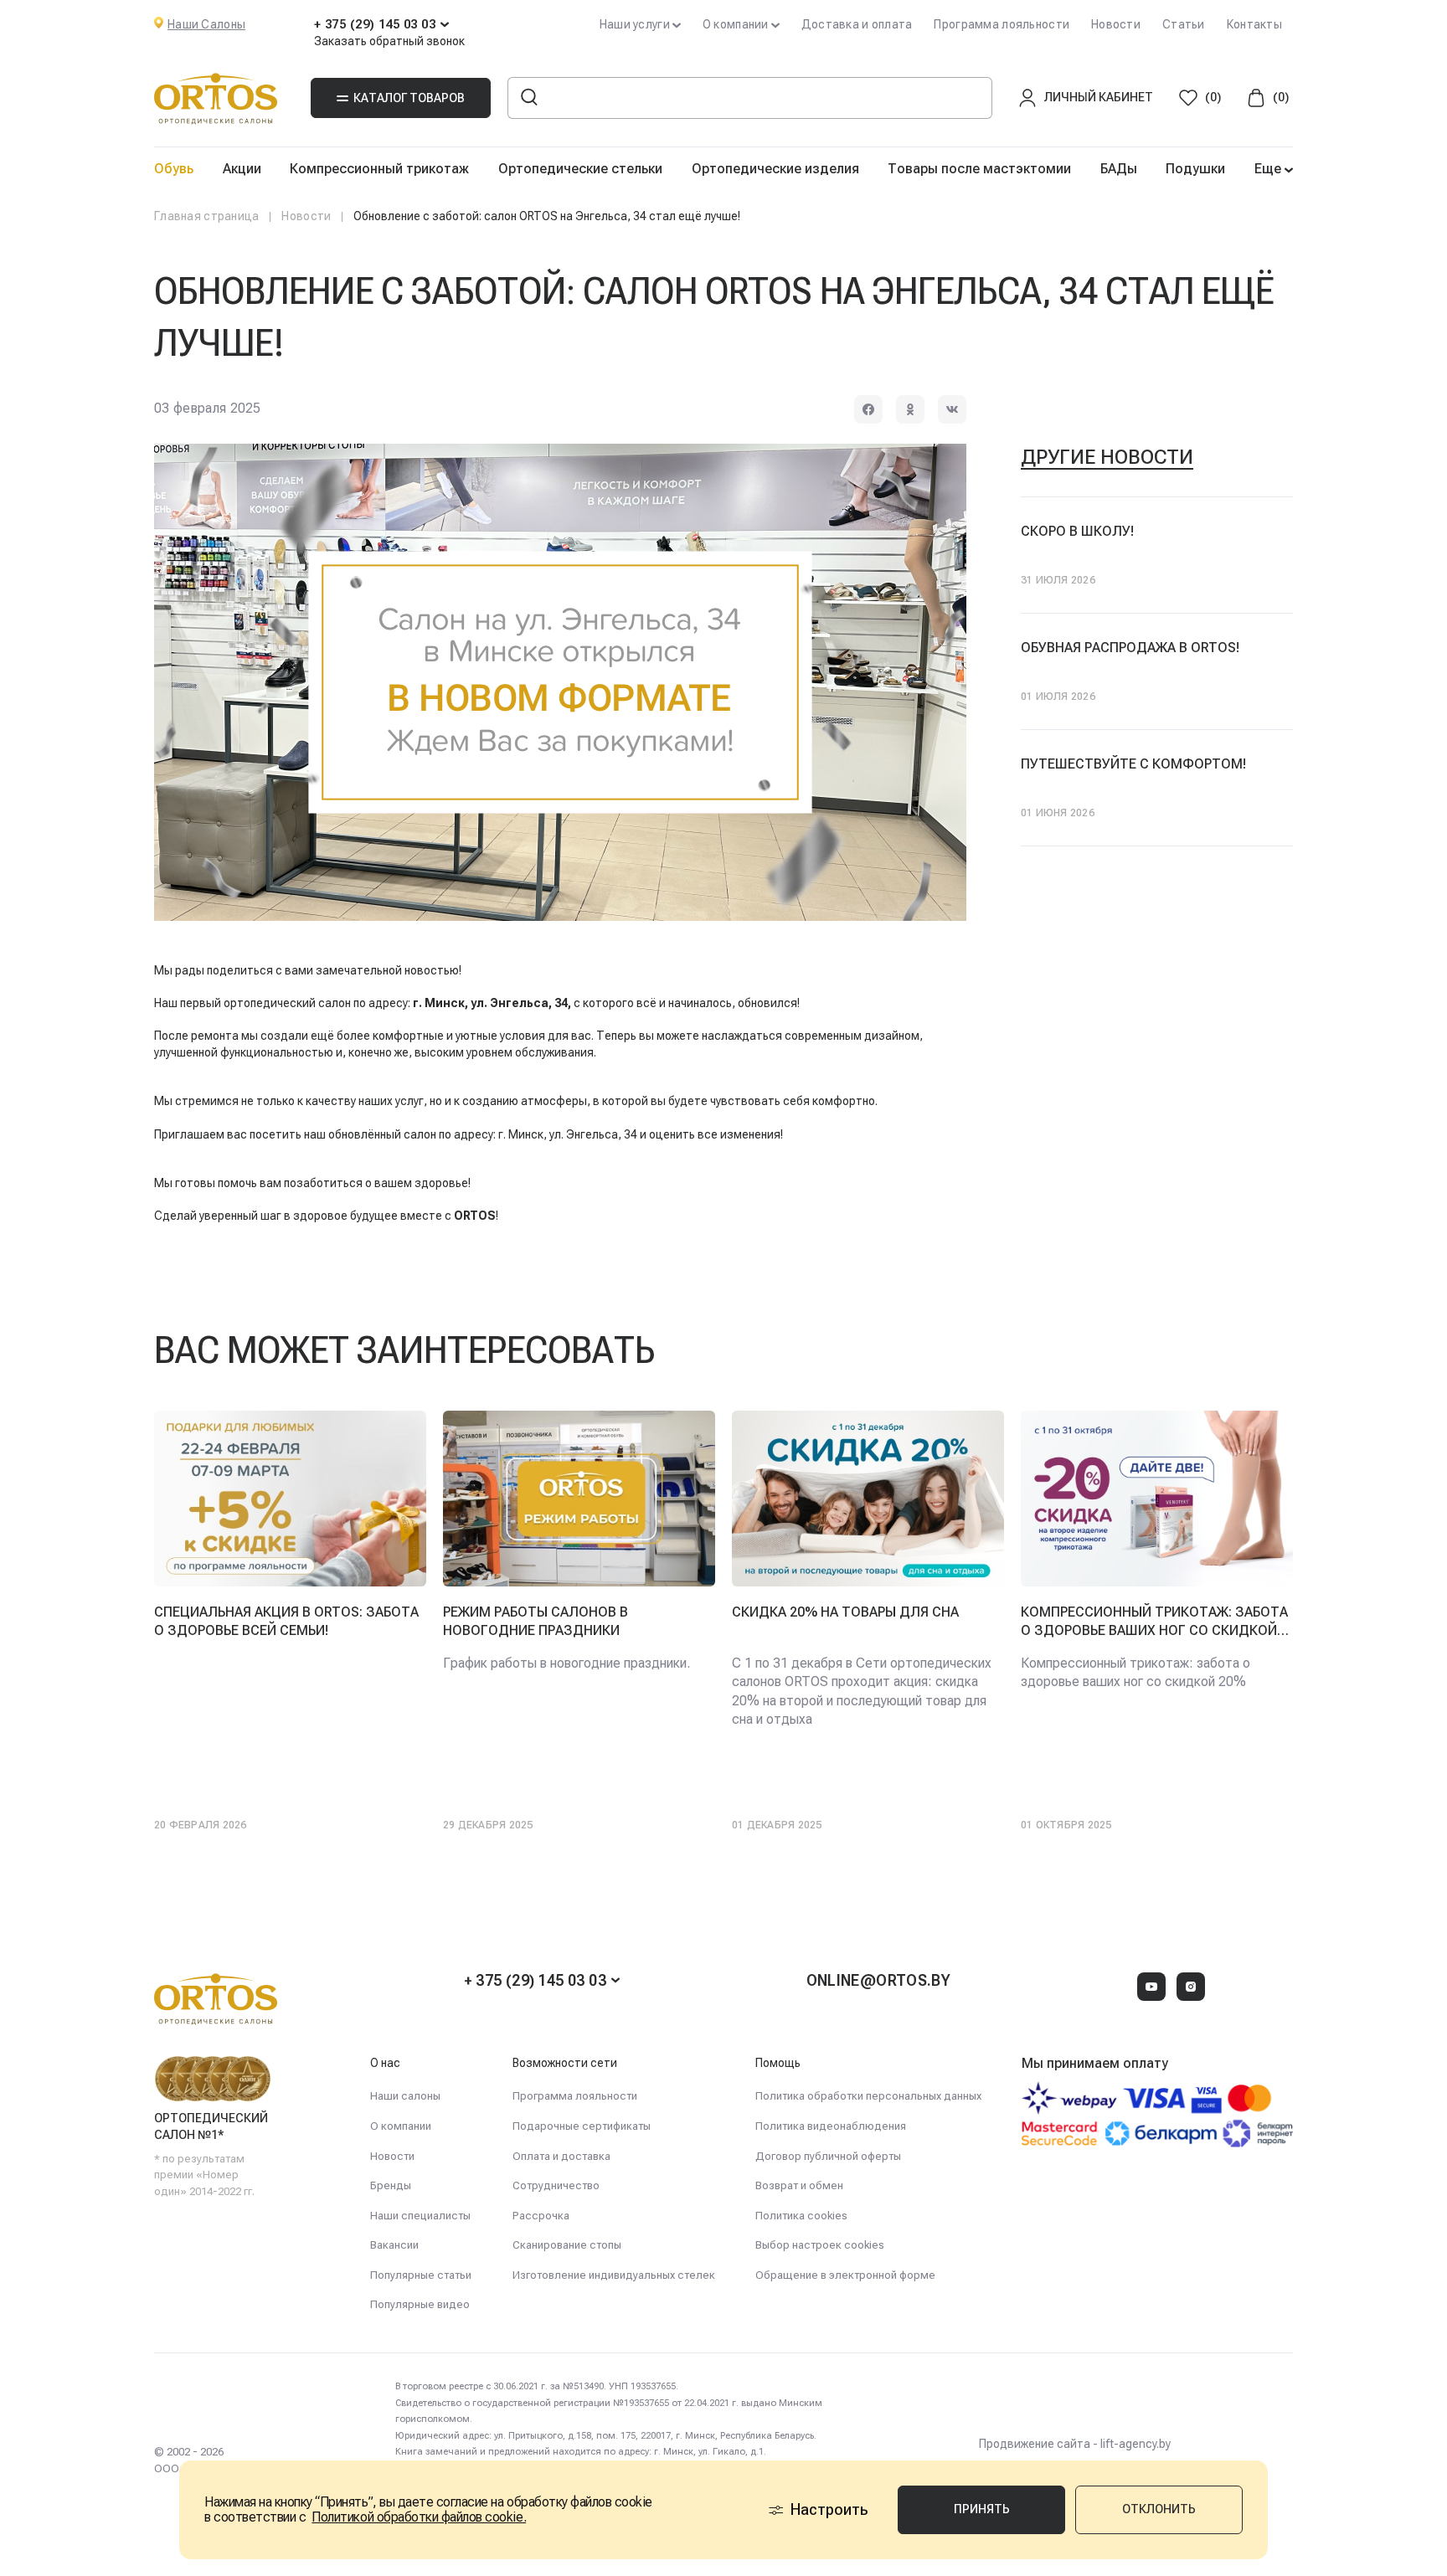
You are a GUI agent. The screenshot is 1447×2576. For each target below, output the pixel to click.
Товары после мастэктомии (979, 169)
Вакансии (394, 2245)
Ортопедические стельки (580, 169)
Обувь (174, 169)
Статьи (1184, 24)
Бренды (391, 2185)
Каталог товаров (409, 98)
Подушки (1195, 169)
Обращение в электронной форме (845, 2275)
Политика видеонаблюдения (831, 2126)
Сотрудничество (556, 2185)
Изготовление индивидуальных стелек (614, 2275)
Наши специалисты (420, 2216)
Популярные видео (420, 2304)
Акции (242, 169)
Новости (1116, 24)
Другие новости (1107, 457)
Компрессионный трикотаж (379, 169)
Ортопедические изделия (775, 169)
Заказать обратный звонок (389, 41)
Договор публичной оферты (828, 2156)
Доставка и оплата (857, 24)
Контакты (1254, 24)
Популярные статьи (421, 2275)
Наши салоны (405, 2096)
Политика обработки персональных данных (868, 2096)
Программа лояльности (1002, 24)
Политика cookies (801, 2216)
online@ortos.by (878, 1980)
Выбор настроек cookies (820, 2245)
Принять (982, 2509)
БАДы (1119, 169)
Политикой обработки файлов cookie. (419, 2517)
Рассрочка (541, 2216)
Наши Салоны (206, 24)
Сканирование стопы (567, 2245)
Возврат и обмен (799, 2185)
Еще (1269, 169)
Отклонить (1159, 2509)
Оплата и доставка (561, 2156)
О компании (401, 2126)
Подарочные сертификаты (582, 2126)
